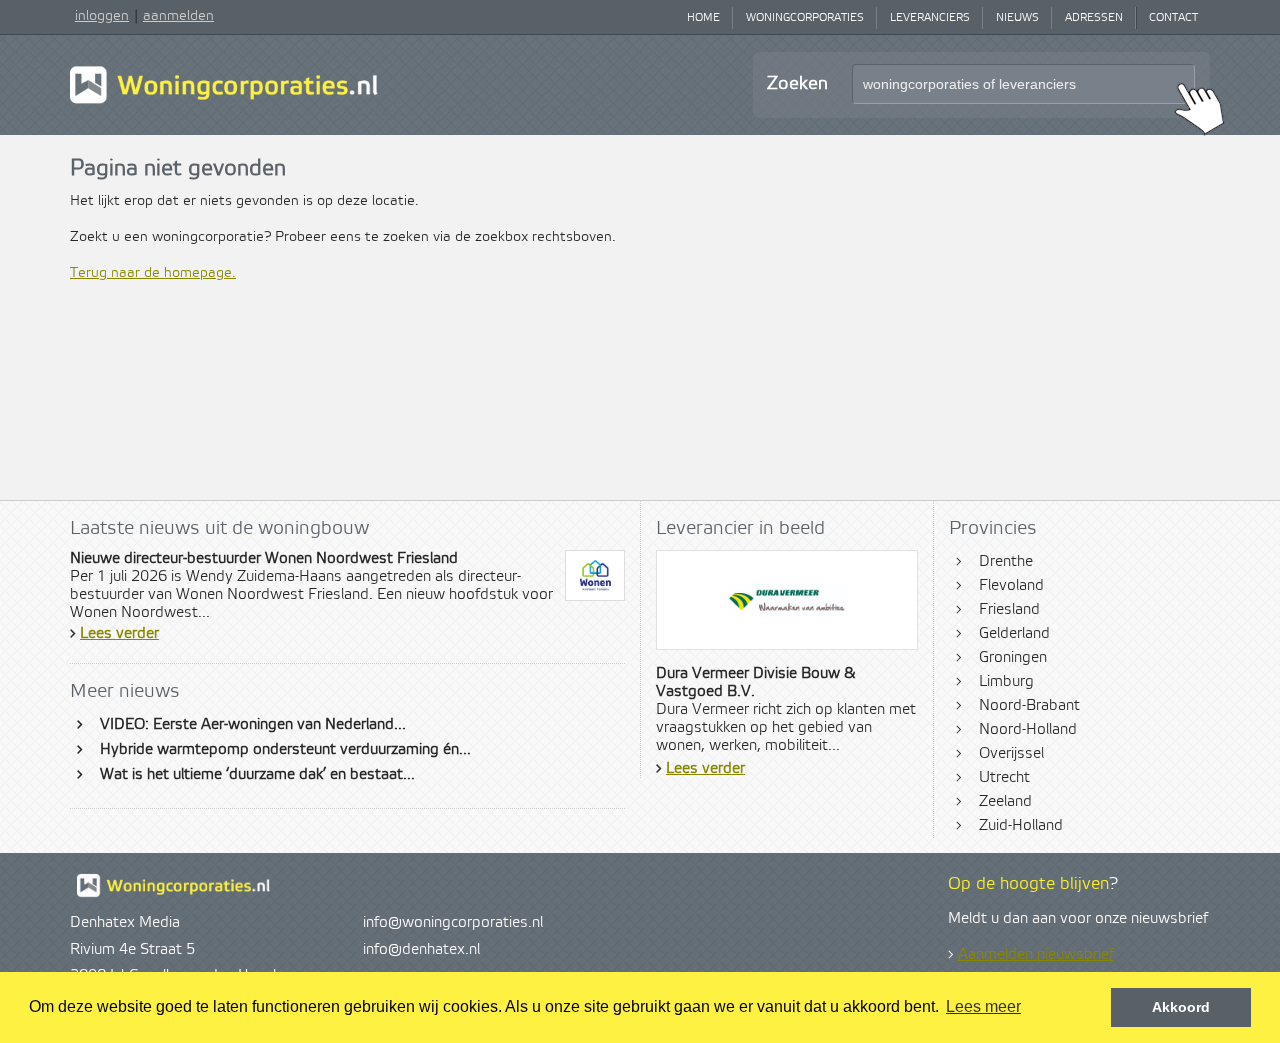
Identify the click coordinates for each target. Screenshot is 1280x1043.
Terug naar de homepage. (153, 273)
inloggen (102, 16)
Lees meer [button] (983, 1006)
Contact (1173, 18)
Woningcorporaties (805, 18)
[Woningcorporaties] (224, 101)
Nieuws (1017, 18)
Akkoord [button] (1181, 1007)
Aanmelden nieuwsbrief (1036, 955)
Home (703, 18)
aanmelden (178, 16)
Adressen (1094, 18)
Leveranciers (930, 18)
